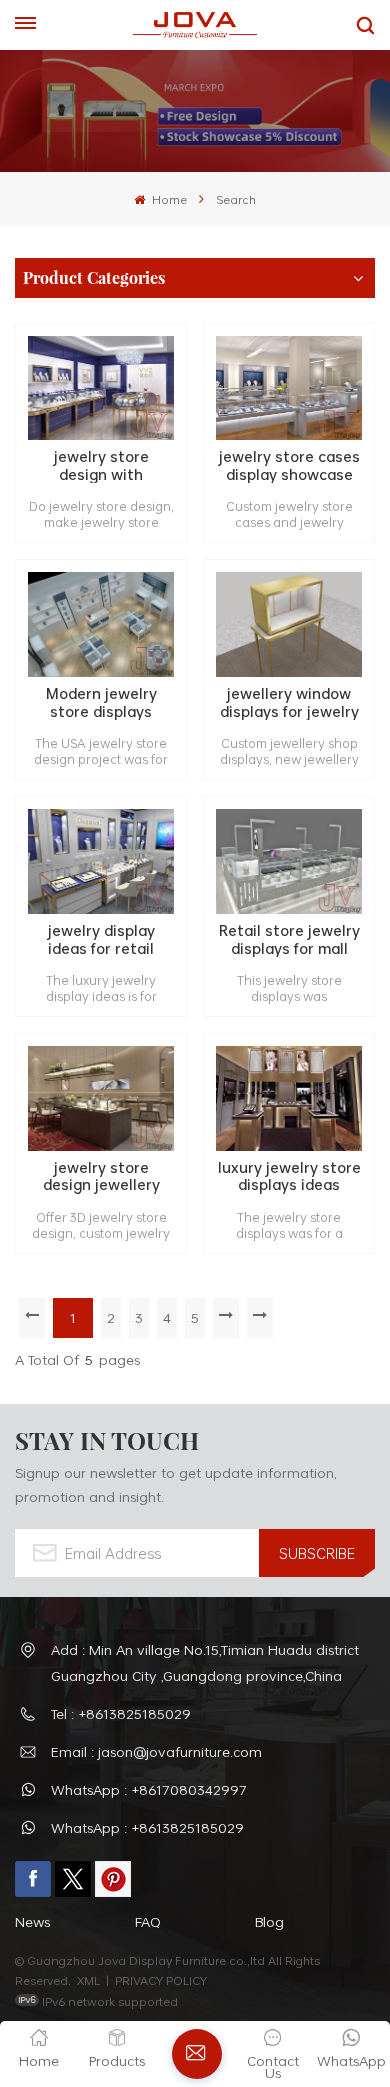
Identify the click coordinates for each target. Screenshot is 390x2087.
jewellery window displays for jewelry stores (289, 702)
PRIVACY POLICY (161, 1980)
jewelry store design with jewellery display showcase (101, 465)
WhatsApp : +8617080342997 (149, 1789)
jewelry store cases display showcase (289, 465)
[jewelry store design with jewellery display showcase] (101, 388)
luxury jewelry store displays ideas (289, 1176)
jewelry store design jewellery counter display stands (101, 1176)
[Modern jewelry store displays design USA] (101, 624)
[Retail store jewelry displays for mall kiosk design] (289, 861)
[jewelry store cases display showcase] (289, 388)
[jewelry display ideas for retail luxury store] (101, 861)
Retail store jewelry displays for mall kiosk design (289, 939)
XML (88, 1980)
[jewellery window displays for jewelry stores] (289, 624)
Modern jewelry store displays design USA (101, 702)
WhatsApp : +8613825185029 (147, 1827)
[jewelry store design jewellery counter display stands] (101, 1098)
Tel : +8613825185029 (121, 1713)
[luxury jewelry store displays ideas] (289, 1098)
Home (167, 199)
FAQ (148, 1921)
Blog (269, 1921)
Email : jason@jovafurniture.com (156, 1751)
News (32, 1921)
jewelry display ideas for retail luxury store (101, 939)
